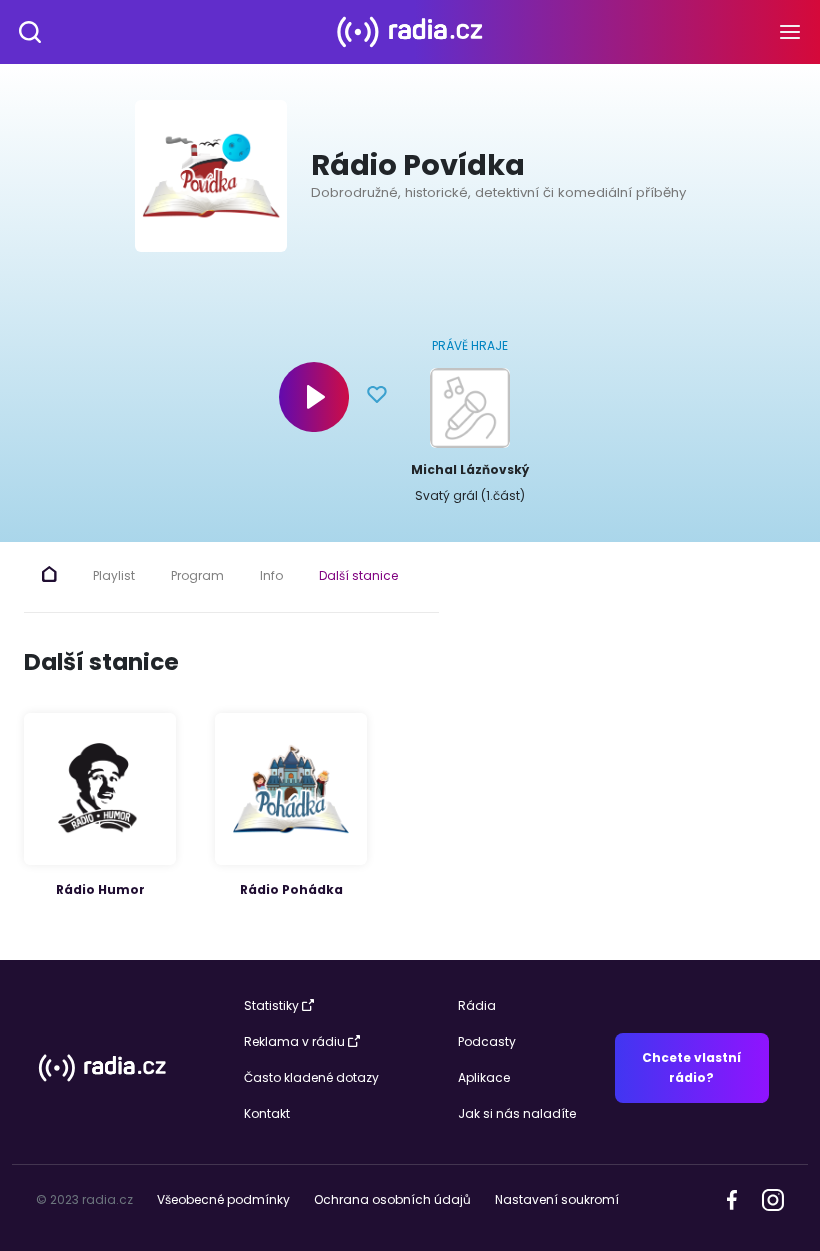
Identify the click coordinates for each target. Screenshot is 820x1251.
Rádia (477, 1005)
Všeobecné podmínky (223, 1199)
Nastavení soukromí (557, 1199)
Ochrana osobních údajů (392, 1199)
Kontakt (267, 1113)
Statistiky (271, 1005)
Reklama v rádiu (294, 1041)
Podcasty (487, 1041)
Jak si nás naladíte (517, 1113)
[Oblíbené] (377, 397)
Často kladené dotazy (311, 1077)
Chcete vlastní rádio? (691, 1067)
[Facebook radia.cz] (732, 1198)
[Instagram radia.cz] (772, 1198)
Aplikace (484, 1077)
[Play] (314, 397)
